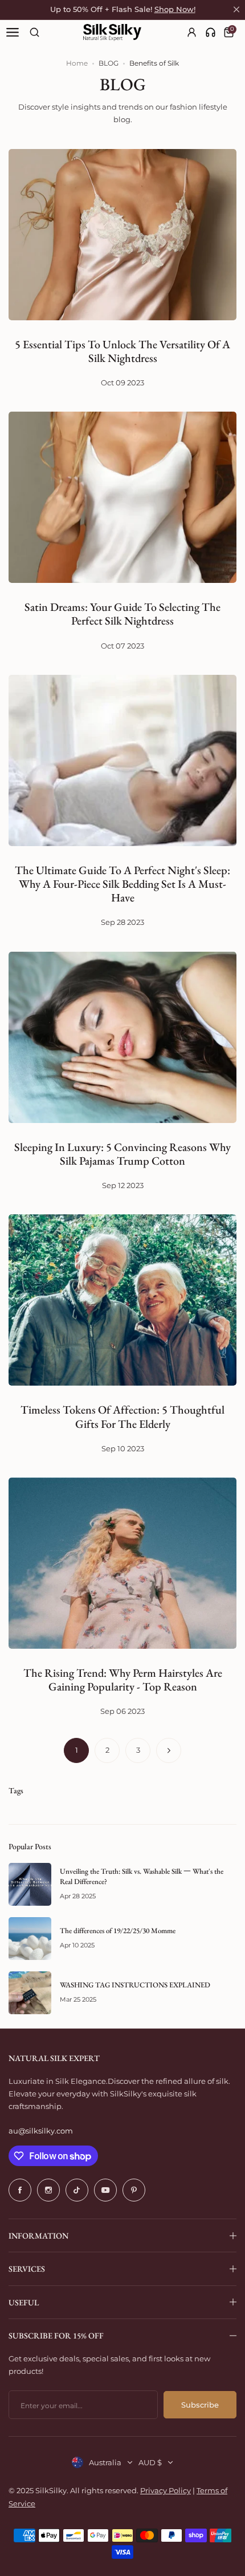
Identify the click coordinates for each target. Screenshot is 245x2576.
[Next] (169, 1750)
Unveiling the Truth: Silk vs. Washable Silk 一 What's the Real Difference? (142, 1876)
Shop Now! (175, 9)
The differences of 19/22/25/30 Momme (118, 1931)
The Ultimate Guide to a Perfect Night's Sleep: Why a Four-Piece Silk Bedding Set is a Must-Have (122, 884)
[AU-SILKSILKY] (112, 33)
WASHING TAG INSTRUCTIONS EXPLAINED (135, 1985)
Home (77, 63)
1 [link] (77, 1750)
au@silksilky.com (41, 2131)
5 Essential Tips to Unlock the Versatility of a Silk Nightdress (122, 351)
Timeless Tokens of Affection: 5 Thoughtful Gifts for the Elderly (122, 1416)
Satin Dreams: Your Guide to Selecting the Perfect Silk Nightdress (122, 614)
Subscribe (200, 2405)
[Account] (192, 32)
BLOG (109, 63)
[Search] (34, 32)
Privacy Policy (166, 2490)
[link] (211, 32)
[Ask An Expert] (211, 32)
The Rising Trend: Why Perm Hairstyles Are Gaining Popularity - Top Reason (123, 1680)
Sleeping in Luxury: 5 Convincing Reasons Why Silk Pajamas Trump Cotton (122, 1154)
